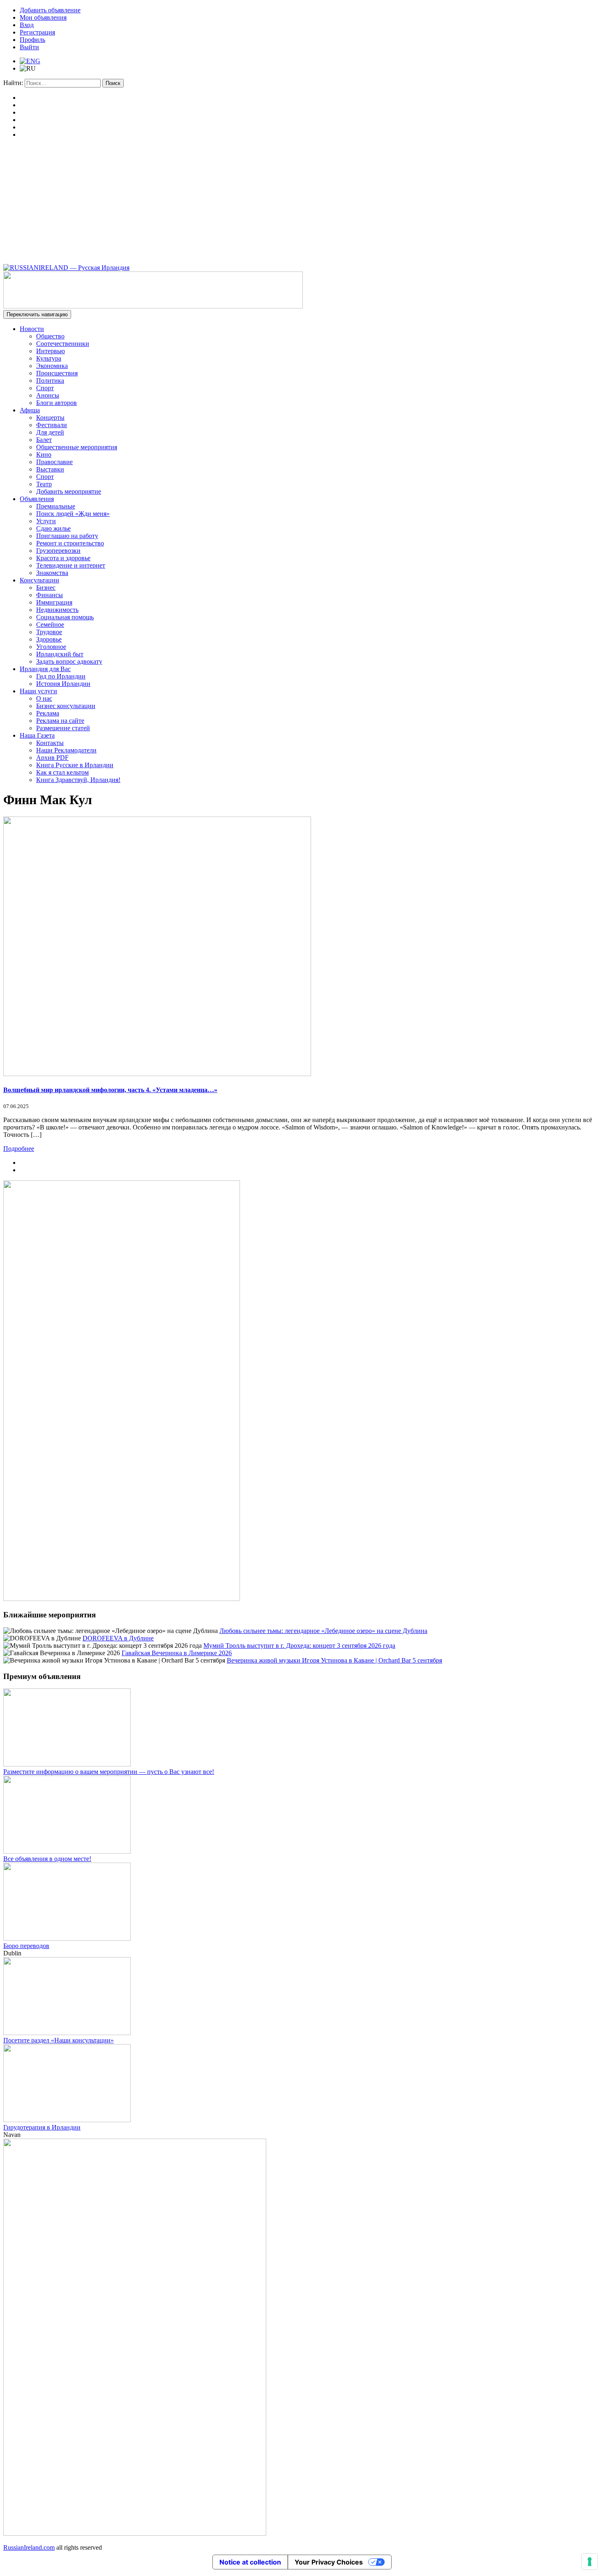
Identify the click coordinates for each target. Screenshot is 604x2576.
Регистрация (37, 32)
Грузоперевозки (58, 551)
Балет (44, 440)
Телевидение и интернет (71, 565)
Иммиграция (54, 602)
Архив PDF (52, 758)
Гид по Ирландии (61, 676)
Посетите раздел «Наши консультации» (59, 2040)
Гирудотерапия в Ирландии (42, 2127)
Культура (49, 358)
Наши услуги (38, 691)
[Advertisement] (302, 202)
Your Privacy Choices (329, 2562)
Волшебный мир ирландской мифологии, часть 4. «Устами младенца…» (110, 1090)
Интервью (51, 351)
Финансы (50, 595)
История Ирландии (63, 684)
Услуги (46, 521)
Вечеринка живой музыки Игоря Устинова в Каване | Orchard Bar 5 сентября (334, 1660)
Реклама (48, 713)
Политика (50, 381)
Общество (50, 336)
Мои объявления (43, 17)
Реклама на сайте (60, 721)
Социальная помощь (65, 617)
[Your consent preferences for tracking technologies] (590, 2562)
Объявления (37, 499)
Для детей (50, 432)
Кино (44, 454)
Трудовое (49, 632)
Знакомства (52, 573)
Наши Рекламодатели (66, 750)
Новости (32, 329)
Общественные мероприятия (77, 447)
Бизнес (46, 588)
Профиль (32, 40)
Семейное (50, 624)
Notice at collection (250, 2562)
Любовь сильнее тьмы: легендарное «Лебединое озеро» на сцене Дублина (323, 1631)
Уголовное (51, 647)
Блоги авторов (56, 403)
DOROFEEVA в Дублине (118, 1638)
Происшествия (57, 373)
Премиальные (56, 506)
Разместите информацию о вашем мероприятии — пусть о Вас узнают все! (109, 1772)
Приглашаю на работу (67, 536)
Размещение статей (63, 728)
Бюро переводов (26, 1946)
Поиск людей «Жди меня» (73, 514)
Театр (44, 484)
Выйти (29, 47)
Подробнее (19, 1149)
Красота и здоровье (63, 558)
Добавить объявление (50, 10)
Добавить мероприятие (69, 491)
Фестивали (52, 425)
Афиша (30, 410)
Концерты (50, 417)
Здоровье (49, 639)
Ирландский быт (60, 654)
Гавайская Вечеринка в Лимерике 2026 (177, 1653)
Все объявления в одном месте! (47, 1859)
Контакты (50, 743)
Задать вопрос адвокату (69, 661)
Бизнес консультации (66, 706)
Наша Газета (37, 735)
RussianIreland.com (29, 2547)
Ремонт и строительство (70, 543)
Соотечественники (63, 344)
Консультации (39, 580)
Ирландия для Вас (45, 669)
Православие (54, 462)
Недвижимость (57, 610)
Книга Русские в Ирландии (75, 765)
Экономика (52, 366)
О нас (44, 698)
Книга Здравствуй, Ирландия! (78, 780)
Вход (27, 25)
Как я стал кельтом (62, 772)
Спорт (45, 388)
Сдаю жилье (53, 528)
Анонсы (48, 395)
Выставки (50, 469)
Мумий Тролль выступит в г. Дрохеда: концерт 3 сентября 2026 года (299, 1646)
